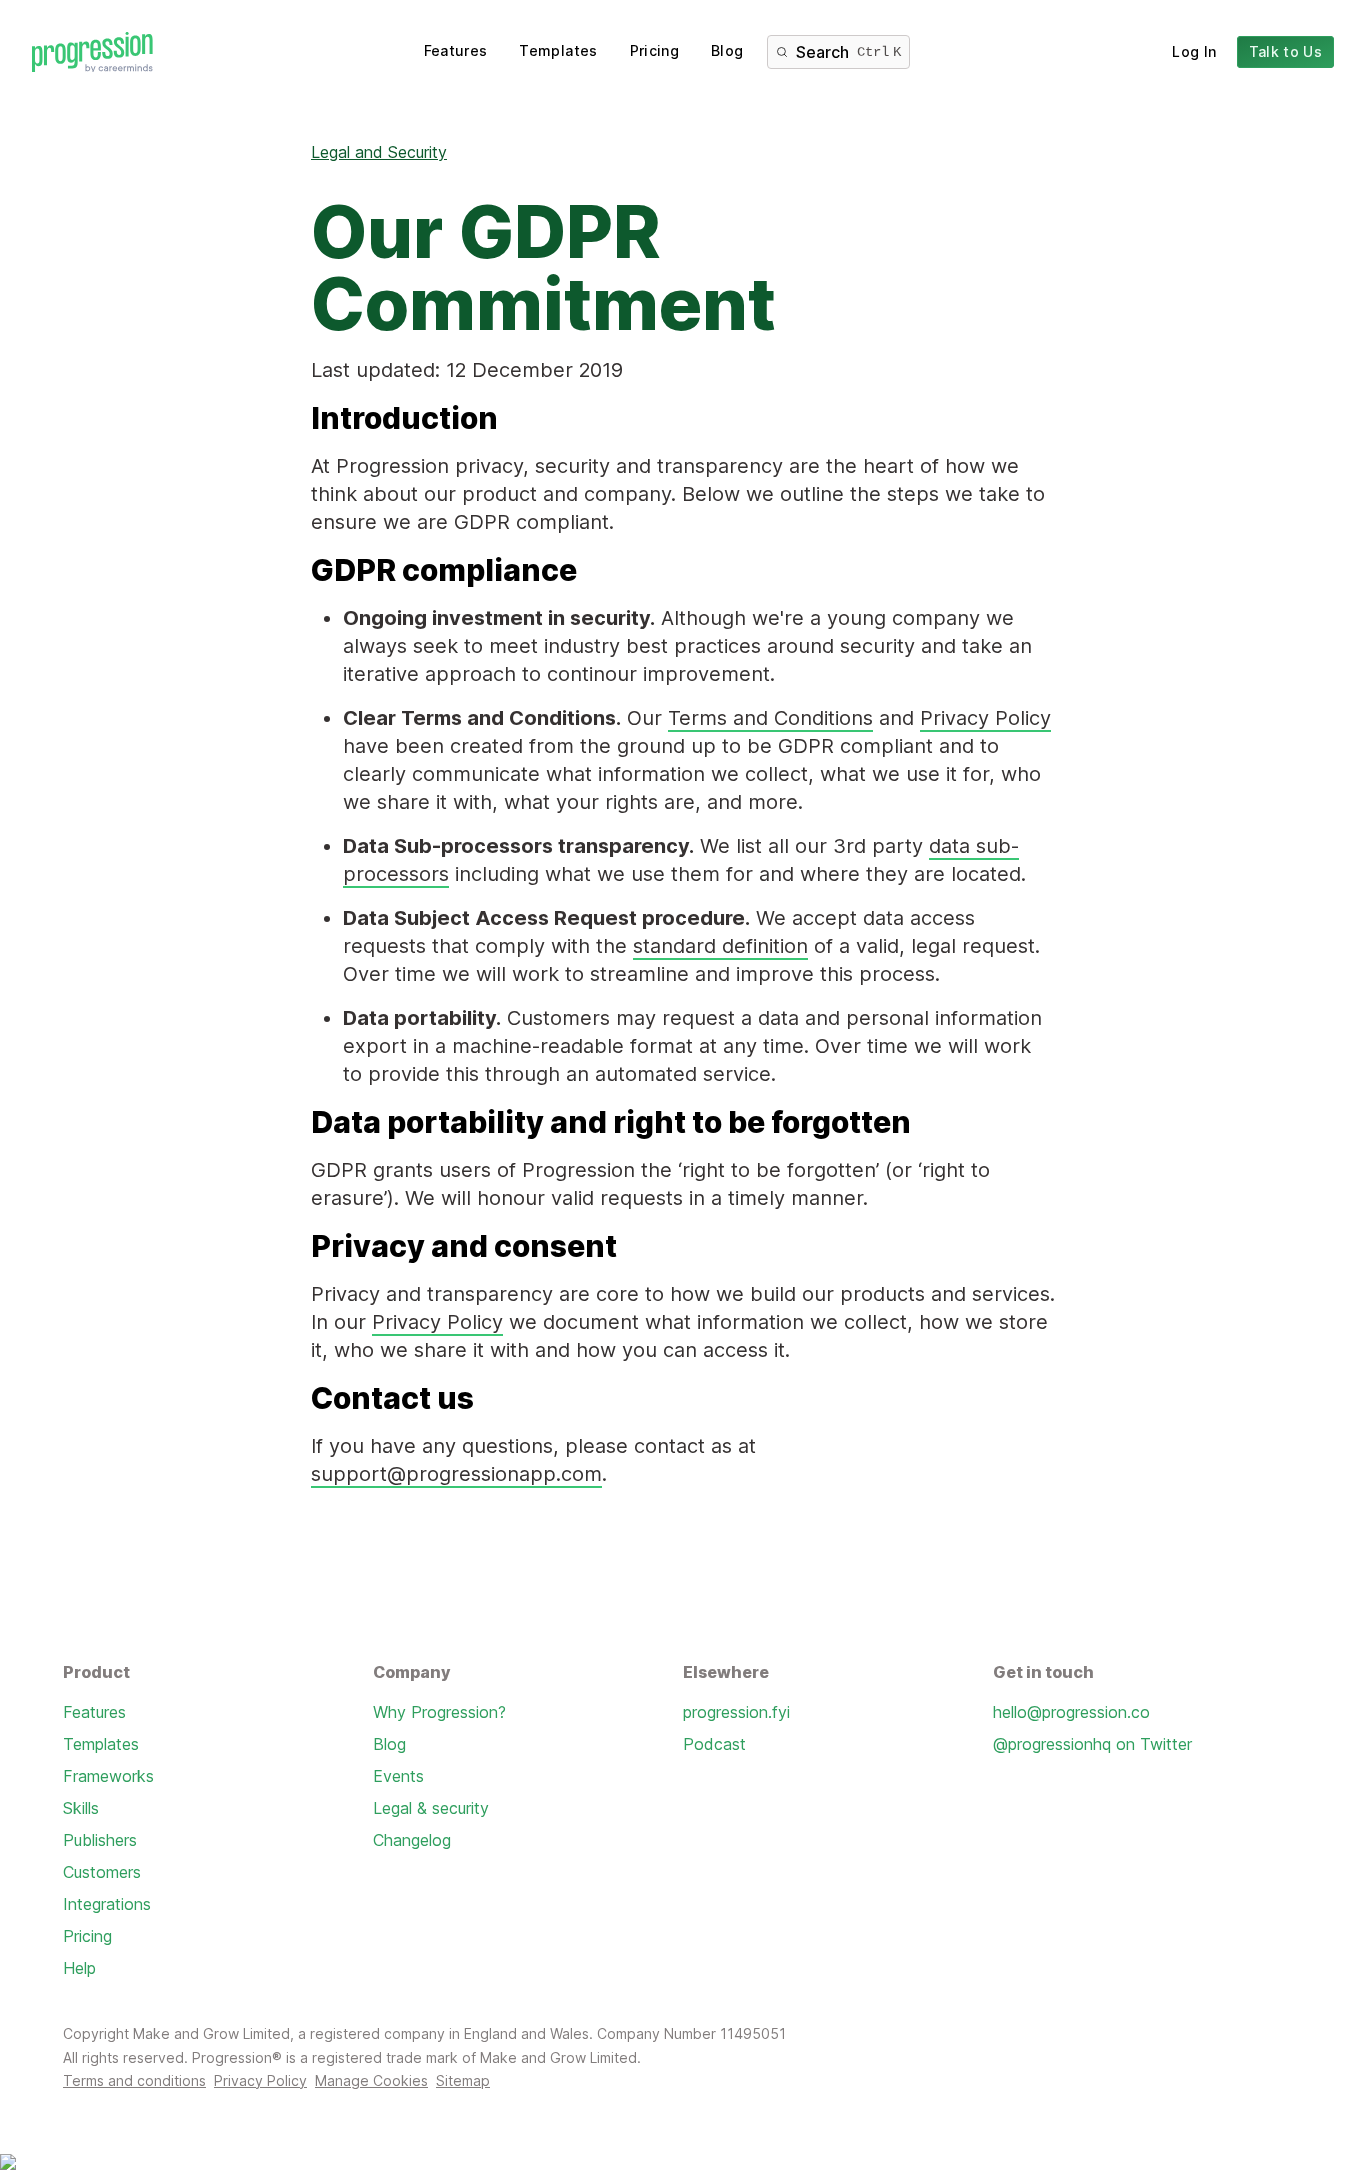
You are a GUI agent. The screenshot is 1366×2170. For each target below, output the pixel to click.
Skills (81, 1808)
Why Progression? (439, 1712)
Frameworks (108, 1776)
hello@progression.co (1071, 1712)
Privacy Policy (985, 718)
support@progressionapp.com (456, 1474)
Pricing (654, 50)
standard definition (720, 946)
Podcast (714, 1744)
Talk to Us (1286, 51)
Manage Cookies (371, 2080)
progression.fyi (736, 1712)
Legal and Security (379, 152)
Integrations (107, 1904)
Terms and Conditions (770, 718)
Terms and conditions (134, 2080)
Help (79, 1968)
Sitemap (463, 2080)
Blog (727, 50)
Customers (102, 1872)
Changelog (412, 1840)
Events (398, 1776)
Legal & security (431, 1808)
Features (456, 50)
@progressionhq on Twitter (1092, 1744)
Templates (558, 50)
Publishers (100, 1840)
